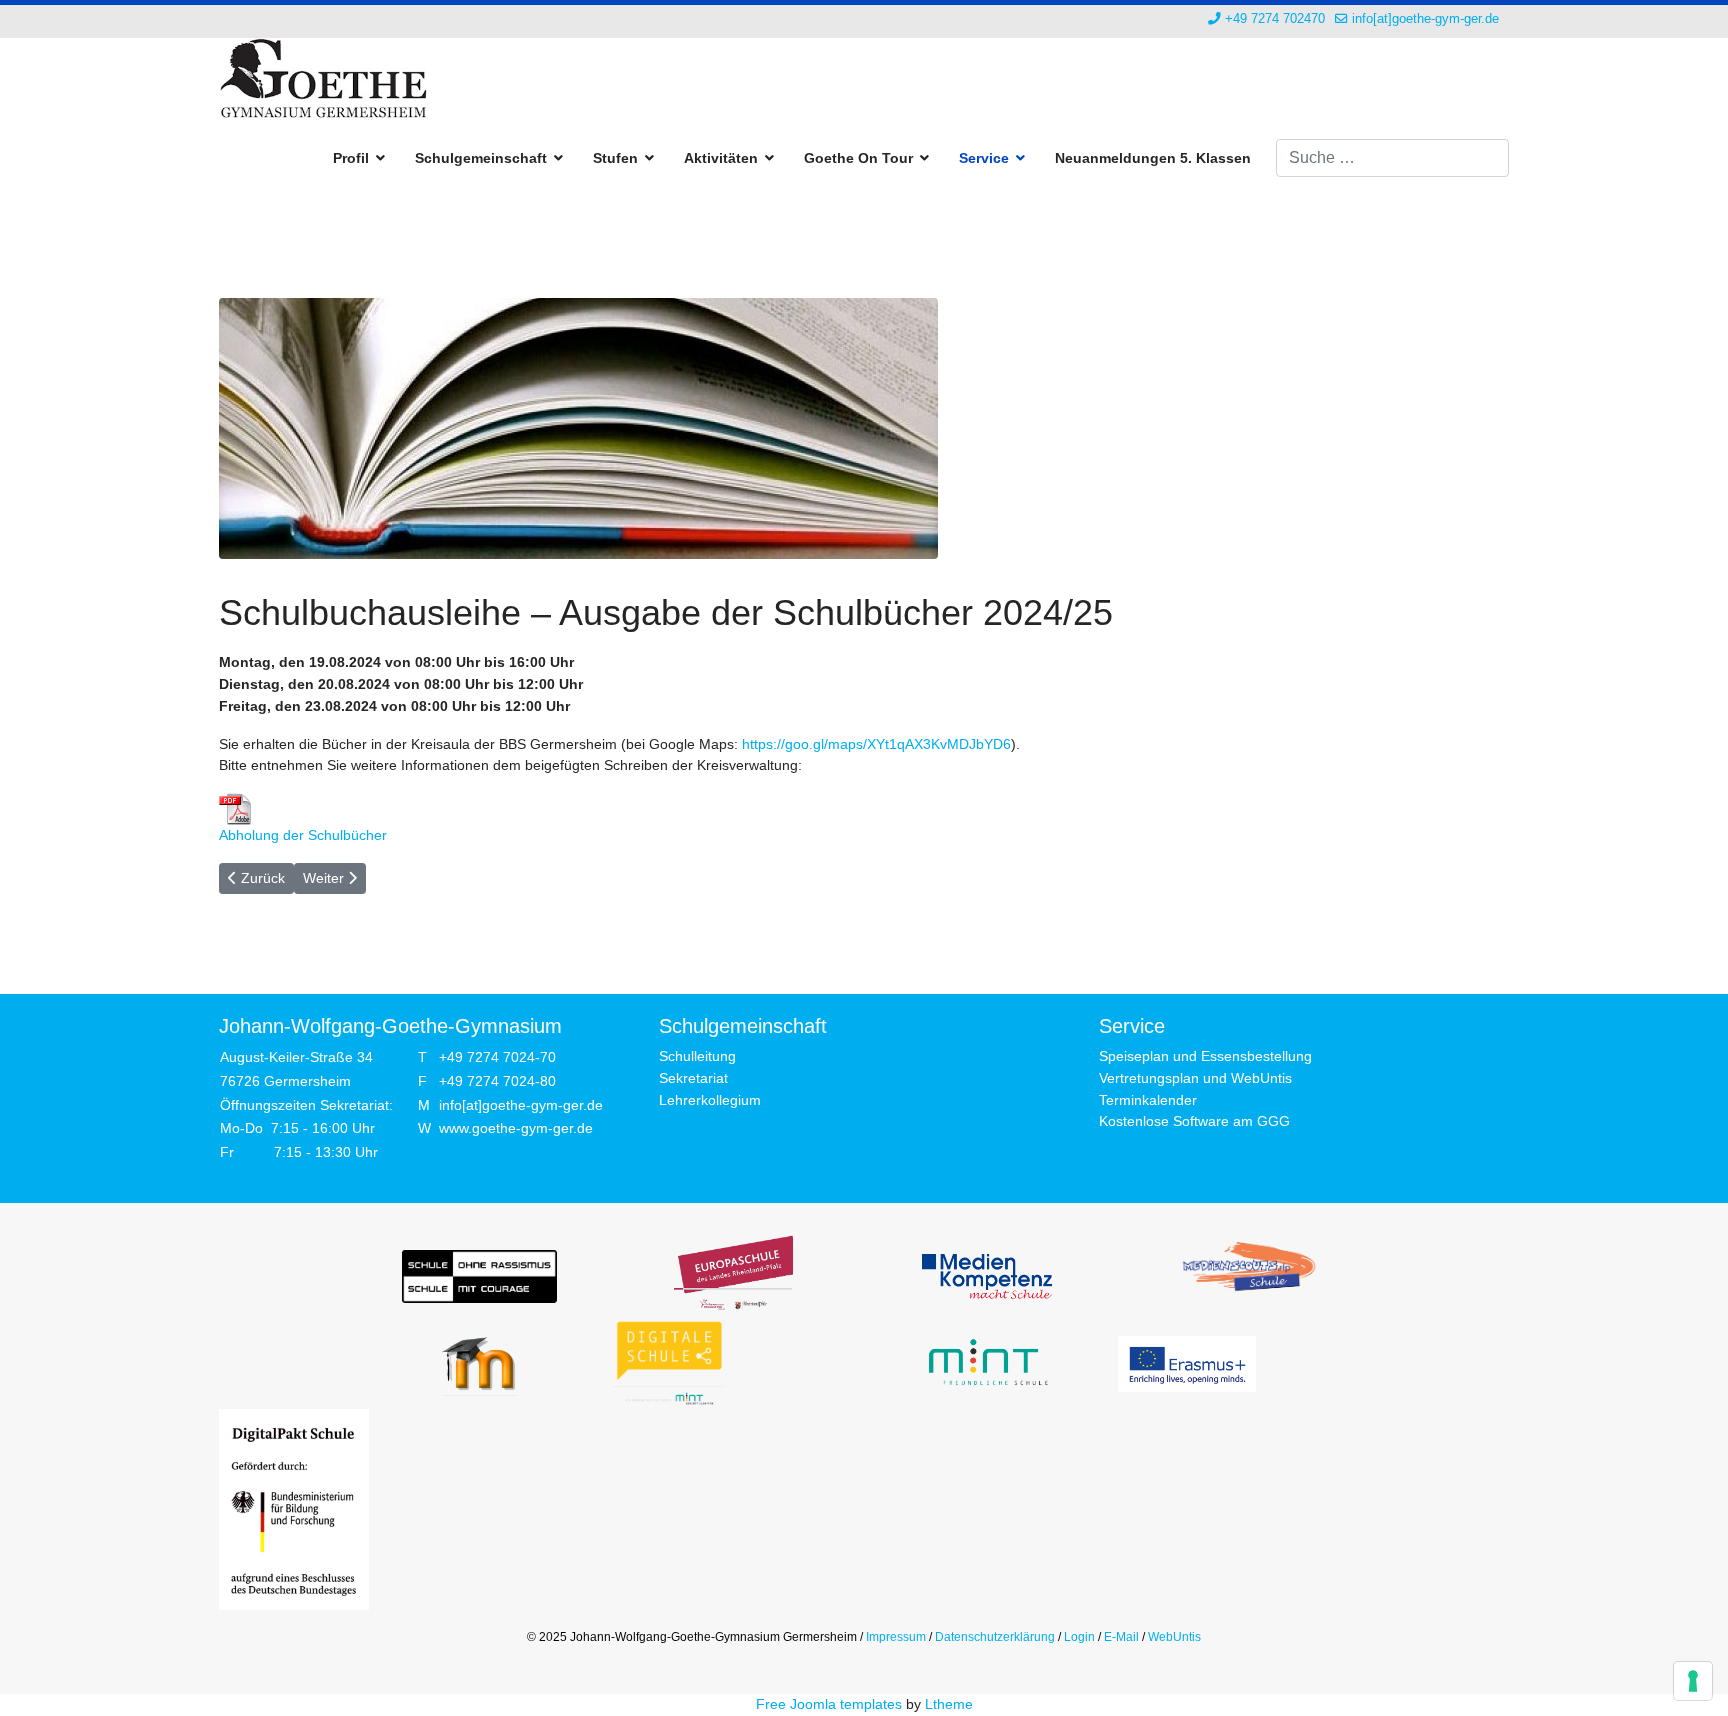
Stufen (615, 158)
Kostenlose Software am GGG (1194, 1121)
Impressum (896, 1637)
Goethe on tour (858, 158)
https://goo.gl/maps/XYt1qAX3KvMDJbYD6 (876, 744)
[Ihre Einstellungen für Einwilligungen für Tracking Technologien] (1693, 1681)
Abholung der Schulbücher (303, 835)
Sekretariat (693, 1078)
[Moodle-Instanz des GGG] (479, 1363)
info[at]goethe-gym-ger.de (1425, 19)
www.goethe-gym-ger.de (516, 1128)
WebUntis (1174, 1637)
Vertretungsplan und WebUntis (1195, 1078)
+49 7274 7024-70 (497, 1057)
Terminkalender (1148, 1100)
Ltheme (949, 1704)
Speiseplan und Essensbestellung (1205, 1056)
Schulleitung (697, 1056)
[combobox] (1392, 158)
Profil (351, 158)
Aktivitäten (721, 158)
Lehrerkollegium (710, 1100)
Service (984, 158)
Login (1079, 1637)
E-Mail (1121, 1637)
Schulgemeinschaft (481, 158)
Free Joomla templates (829, 1704)
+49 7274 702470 (1275, 19)
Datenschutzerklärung (995, 1637)
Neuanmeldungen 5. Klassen (1153, 158)
